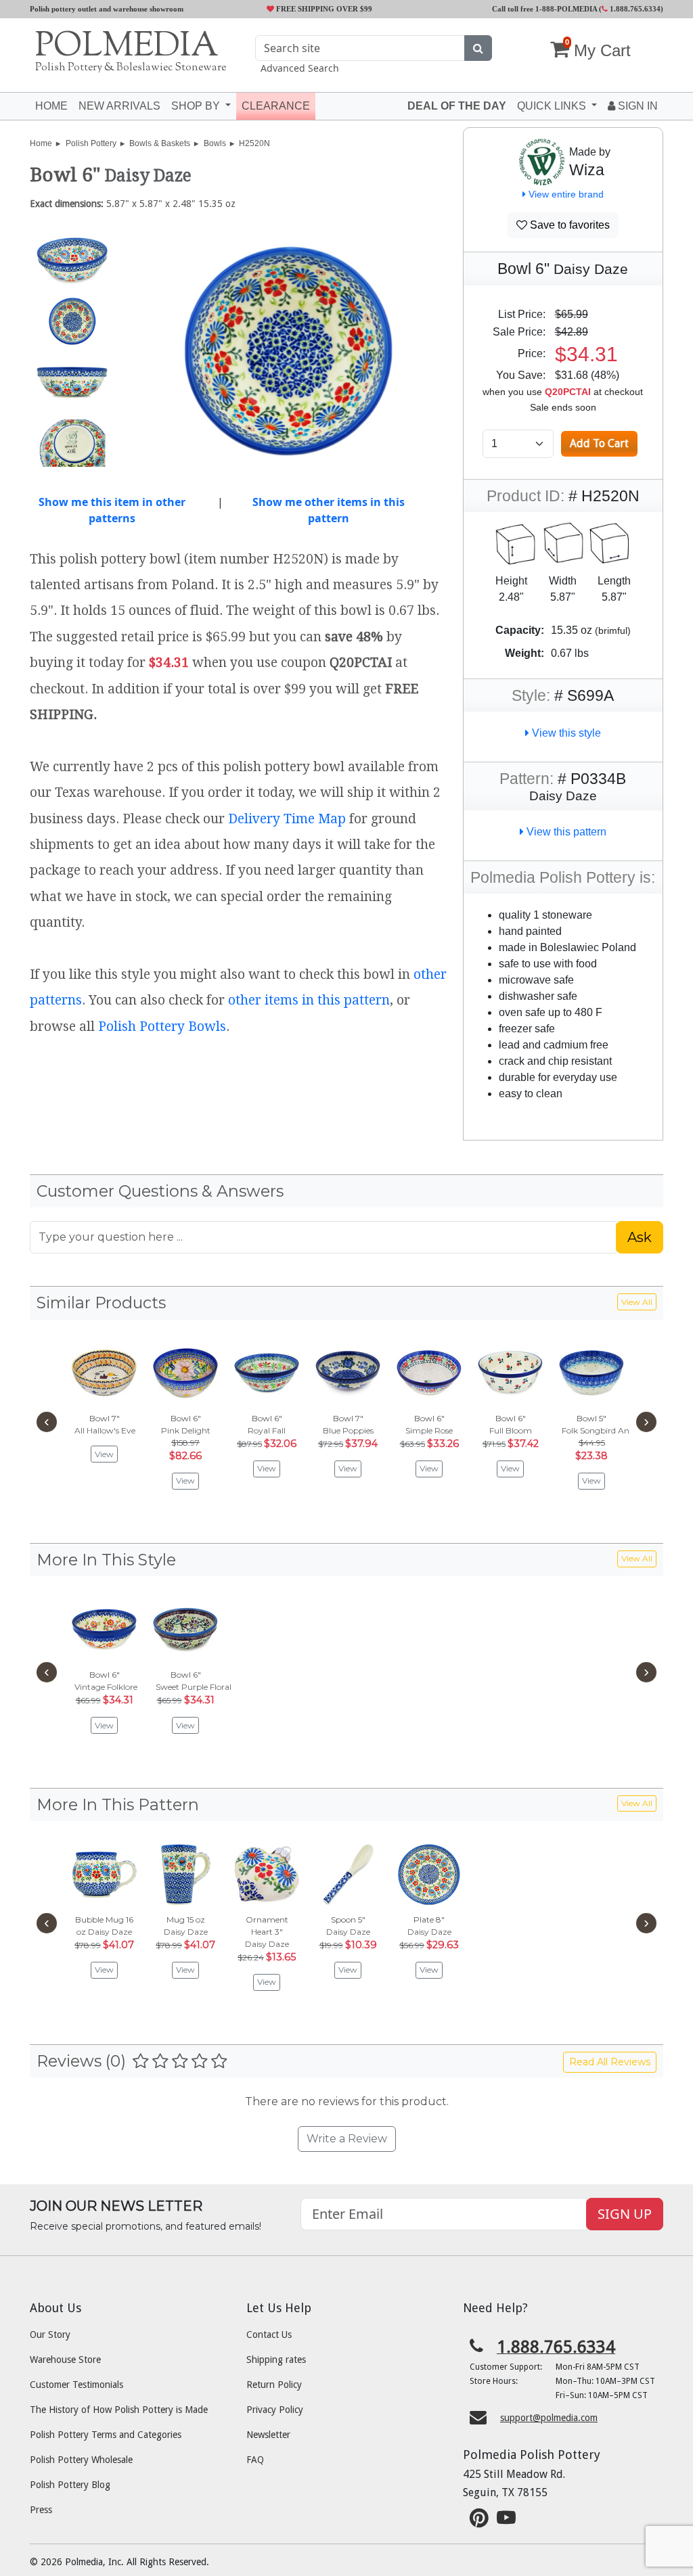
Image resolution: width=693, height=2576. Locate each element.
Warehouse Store (65, 2360)
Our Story (50, 2334)
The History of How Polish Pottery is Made (119, 2410)
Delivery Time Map (287, 819)
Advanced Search (300, 68)
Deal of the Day (457, 106)
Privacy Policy (275, 2410)
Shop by (197, 106)
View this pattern (565, 832)
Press (41, 2510)
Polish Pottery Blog (70, 2485)
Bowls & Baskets (160, 143)
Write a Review (347, 2139)
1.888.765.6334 (634, 9)
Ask (640, 1237)
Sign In (636, 106)
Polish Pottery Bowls (162, 1027)
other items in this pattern (309, 1000)
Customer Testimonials (76, 2385)
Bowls (215, 143)
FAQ (255, 2460)
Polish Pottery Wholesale (81, 2460)
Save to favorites (568, 225)
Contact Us (269, 2334)
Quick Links (553, 106)
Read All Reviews (610, 2062)
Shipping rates (276, 2360)
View (104, 1454)
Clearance (276, 106)
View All (637, 1302)
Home (51, 106)
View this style (565, 733)
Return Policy (274, 2385)
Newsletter (268, 2435)
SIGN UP (625, 2214)
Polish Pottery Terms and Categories (106, 2435)
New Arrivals (119, 106)
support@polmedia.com (549, 2418)
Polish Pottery (91, 143)
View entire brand (565, 194)
